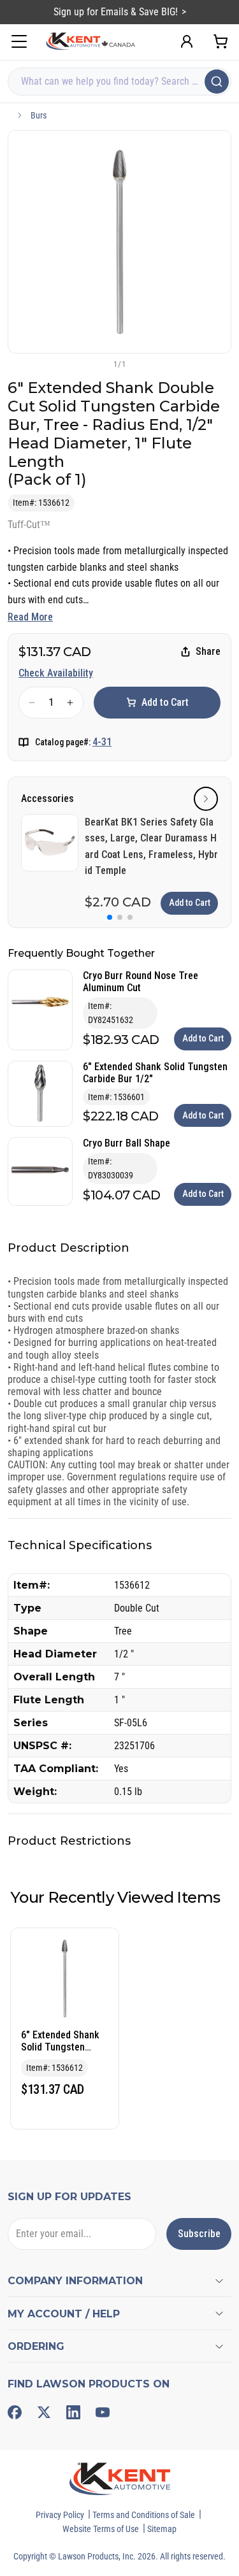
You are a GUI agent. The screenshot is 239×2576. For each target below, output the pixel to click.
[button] (99, 364)
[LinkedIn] (73, 2412)
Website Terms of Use (101, 2529)
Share (208, 651)
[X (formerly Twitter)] (44, 2412)
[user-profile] (187, 41)
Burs (39, 115)
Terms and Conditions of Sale (144, 2515)
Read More (30, 617)
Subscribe (199, 2234)
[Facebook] (15, 2412)
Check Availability (56, 673)
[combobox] (119, 82)
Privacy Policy (60, 2515)
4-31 (102, 742)
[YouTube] (103, 2412)
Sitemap (162, 2529)
